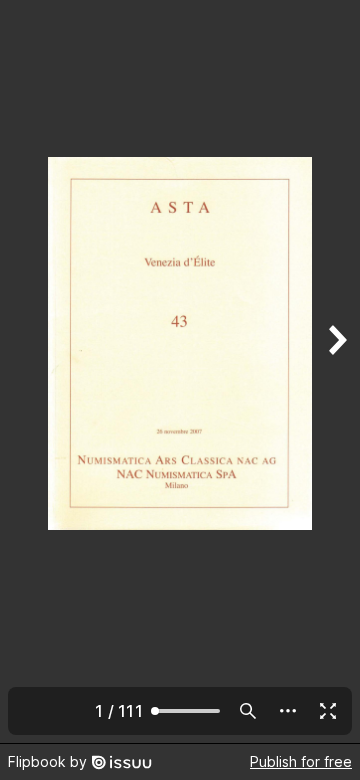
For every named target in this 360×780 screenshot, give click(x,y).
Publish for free (301, 761)
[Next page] (336, 371)
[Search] (248, 711)
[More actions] (288, 711)
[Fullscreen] (328, 711)
